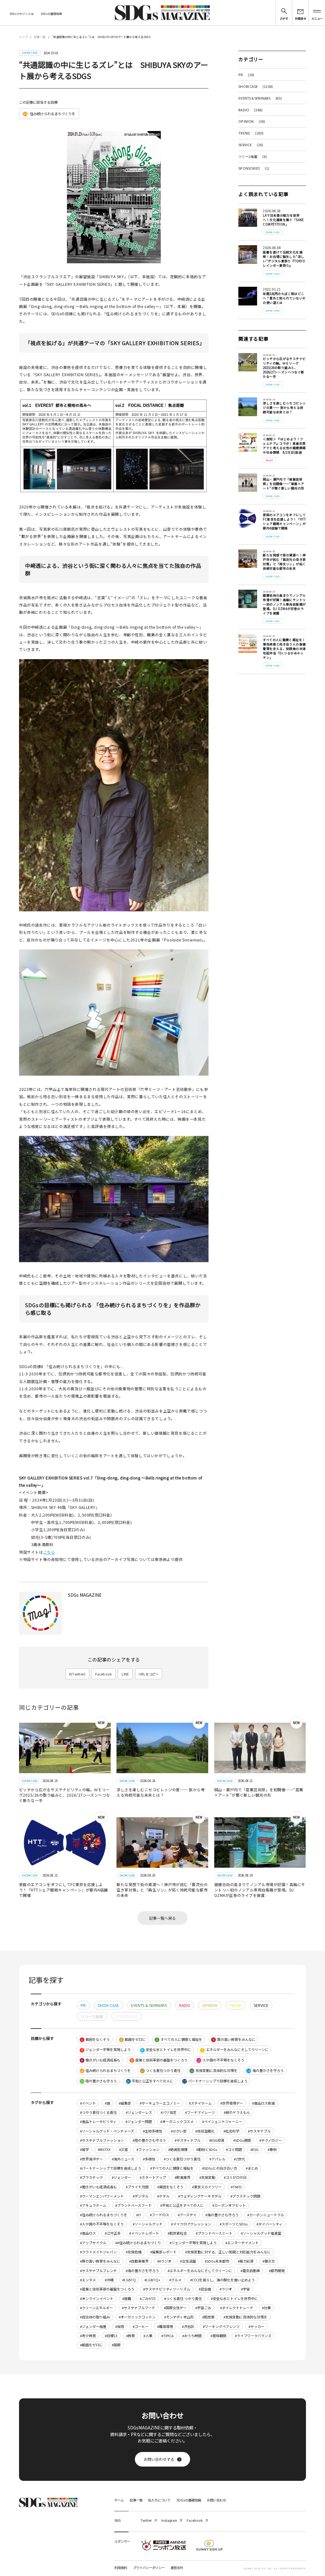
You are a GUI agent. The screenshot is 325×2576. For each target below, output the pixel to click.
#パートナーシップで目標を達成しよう (111, 2168)
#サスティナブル (188, 2140)
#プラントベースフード (133, 2205)
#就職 (127, 2298)
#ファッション (148, 2149)
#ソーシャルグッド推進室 (261, 2233)
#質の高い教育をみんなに (100, 2261)
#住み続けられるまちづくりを (104, 2215)
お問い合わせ (216, 2500)
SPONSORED (254, 168)
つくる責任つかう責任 (161, 2070)
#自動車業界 (139, 2261)
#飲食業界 (182, 2177)
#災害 (123, 2149)
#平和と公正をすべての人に (182, 2205)
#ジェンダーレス (139, 2112)
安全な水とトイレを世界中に (166, 2049)
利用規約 (121, 2568)
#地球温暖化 (205, 2131)
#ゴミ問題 (234, 2149)
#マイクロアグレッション (191, 2224)
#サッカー (256, 2326)
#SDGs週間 (242, 2140)
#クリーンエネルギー (96, 2308)
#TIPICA (167, 2336)
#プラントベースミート (214, 2233)
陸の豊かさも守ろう (99, 2081)
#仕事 (266, 2308)
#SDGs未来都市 (217, 2261)
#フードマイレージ (200, 2112)
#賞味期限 (218, 2336)
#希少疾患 (88, 2336)
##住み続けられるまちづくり (138, 2243)
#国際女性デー (175, 2308)
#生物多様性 (153, 2131)
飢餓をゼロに (133, 2039)
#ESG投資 (217, 2140)
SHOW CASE (256, 86)
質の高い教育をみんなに (234, 2039)
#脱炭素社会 (177, 2233)
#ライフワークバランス (253, 2336)
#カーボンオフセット (229, 2205)
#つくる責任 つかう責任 (183, 2298)
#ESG (255, 2149)
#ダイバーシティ (269, 2224)
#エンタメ (88, 2280)
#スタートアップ (153, 2177)
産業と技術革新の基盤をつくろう (159, 2060)
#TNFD (236, 2187)
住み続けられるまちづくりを (50, 114)
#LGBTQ (129, 2280)
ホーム (119, 2500)
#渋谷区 (188, 2326)
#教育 (130, 2336)
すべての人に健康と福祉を (179, 2039)
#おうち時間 (192, 2336)
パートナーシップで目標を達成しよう (215, 2081)
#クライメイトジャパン (98, 2252)
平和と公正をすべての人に (150, 2081)
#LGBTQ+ (152, 2280)
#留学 (84, 2149)
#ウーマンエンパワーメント (102, 2196)
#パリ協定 (169, 2112)
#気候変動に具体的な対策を (245, 2317)
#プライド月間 (137, 2187)
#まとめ (252, 2168)
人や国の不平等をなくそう (221, 2060)
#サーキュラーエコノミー (160, 2103)
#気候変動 (207, 2177)
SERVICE (251, 145)
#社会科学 (231, 2131)
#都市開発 (277, 2271)
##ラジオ (164, 2261)
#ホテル (163, 2196)
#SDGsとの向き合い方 (220, 2168)
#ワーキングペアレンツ (221, 2326)
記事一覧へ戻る (162, 1918)
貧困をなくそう (96, 2039)
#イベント (88, 2103)
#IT (139, 2215)
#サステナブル (259, 2131)
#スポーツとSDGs (234, 2224)
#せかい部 (179, 2131)
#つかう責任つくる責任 (98, 2112)
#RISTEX (104, 2149)
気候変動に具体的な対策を (214, 2070)
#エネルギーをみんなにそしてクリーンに (200, 2271)
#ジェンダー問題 (139, 2121)
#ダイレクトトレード (237, 2308)
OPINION (252, 121)
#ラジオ (226, 2289)
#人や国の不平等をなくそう (102, 2224)
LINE (125, 1674)
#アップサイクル (93, 2243)
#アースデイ (187, 2215)
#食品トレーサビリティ (98, 2121)
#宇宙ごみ (203, 2308)
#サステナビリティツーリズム (167, 2289)
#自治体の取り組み (95, 2317)
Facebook (104, 1674)
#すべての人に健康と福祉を (172, 2168)
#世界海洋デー (91, 2159)
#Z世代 (239, 2159)
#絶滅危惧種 (178, 2149)
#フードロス (159, 2215)
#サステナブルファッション (102, 2140)
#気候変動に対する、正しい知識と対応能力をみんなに (228, 2252)
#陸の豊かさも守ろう (149, 2140)
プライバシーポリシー (149, 2568)
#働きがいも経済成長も (98, 2187)
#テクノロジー (271, 2140)
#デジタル (141, 2196)
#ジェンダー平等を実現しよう (193, 2243)
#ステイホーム (200, 2103)
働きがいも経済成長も (101, 2060)
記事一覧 (40, 37)
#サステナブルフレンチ (98, 2271)
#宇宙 (245, 2289)
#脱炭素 (208, 2317)
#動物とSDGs (207, 2149)
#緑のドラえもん (237, 2112)
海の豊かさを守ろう (265, 2070)
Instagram (169, 2520)
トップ (23, 37)
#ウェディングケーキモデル (200, 2196)
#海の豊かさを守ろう (142, 2271)
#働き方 (269, 2261)
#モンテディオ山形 (179, 2317)
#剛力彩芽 (246, 2261)
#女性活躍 (188, 2261)
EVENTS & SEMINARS (260, 98)
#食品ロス (88, 2233)
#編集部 (125, 2103)
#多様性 (149, 2159)
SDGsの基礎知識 (51, 14)
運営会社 (177, 2568)
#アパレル (217, 2159)
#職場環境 (165, 2326)
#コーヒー (141, 2326)
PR (246, 75)
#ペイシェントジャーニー (222, 2121)
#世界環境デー (232, 2103)
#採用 (120, 2326)
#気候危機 (134, 2252)
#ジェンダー (121, 2177)
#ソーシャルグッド (148, 2224)
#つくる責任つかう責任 (182, 2159)
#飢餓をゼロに (91, 2345)
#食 (107, 2103)
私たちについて (159, 2500)
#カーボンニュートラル (266, 2215)
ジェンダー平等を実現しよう (106, 2049)
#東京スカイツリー (207, 2187)
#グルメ (175, 2280)
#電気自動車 (250, 2271)
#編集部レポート (163, 2252)
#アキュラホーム (93, 2205)
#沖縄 (109, 2280)
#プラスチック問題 (245, 2196)
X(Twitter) (77, 1674)
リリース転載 (253, 157)
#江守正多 (113, 2233)
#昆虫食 (205, 2289)
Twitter (146, 2520)
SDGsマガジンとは (22, 14)
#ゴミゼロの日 (235, 2177)
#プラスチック (91, 2177)
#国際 (116, 2345)
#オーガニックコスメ (177, 2121)
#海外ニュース (123, 2159)
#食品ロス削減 (263, 2103)
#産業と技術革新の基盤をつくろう (107, 2289)
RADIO (250, 110)
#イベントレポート (144, 2233)
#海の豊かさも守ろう (222, 2215)
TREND (251, 133)
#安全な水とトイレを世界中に (234, 2298)
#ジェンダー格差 (93, 2326)
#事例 (272, 2149)
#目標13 (111, 2336)
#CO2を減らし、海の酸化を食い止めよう (222, 2280)
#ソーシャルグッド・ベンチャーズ (107, 2131)
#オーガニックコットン (137, 2317)
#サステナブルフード (139, 2308)
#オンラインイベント (97, 2298)
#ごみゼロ (148, 2298)
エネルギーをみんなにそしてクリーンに (235, 2049)
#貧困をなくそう (170, 2187)
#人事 (148, 2336)
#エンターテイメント (242, 2243)
